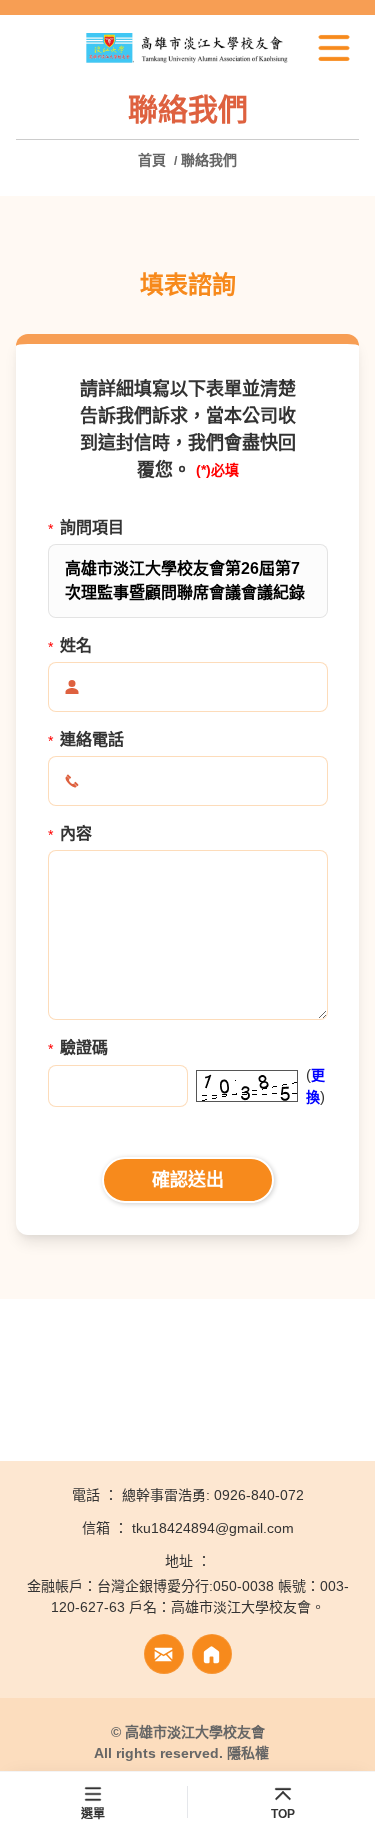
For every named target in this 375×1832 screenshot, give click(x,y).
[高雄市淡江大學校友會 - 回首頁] (187, 48)
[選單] (334, 48)
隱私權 (248, 1753)
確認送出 (188, 1180)
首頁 (154, 160)
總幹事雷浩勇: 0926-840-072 (213, 1495)
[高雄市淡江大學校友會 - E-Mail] (164, 1654)
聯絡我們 (209, 160)
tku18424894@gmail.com (213, 1528)
